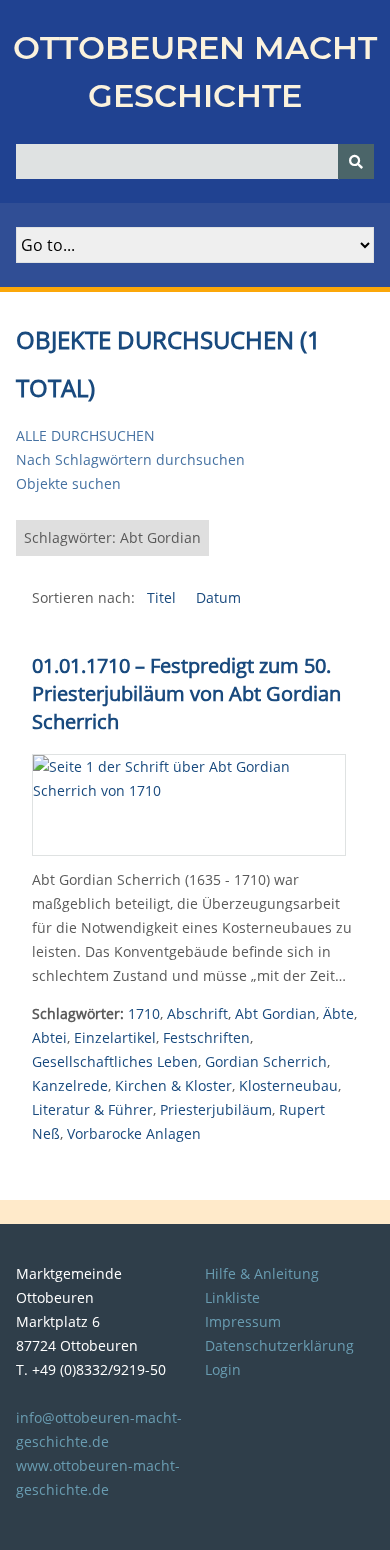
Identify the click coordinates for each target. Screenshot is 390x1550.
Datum (218, 597)
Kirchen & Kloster (173, 1085)
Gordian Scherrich (266, 1061)
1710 (144, 1013)
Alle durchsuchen (85, 435)
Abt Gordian (275, 1013)
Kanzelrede (70, 1085)
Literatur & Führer (92, 1109)
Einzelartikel (115, 1037)
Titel (163, 597)
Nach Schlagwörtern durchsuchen (130, 459)
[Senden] (356, 161)
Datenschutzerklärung (279, 1345)
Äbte (338, 1013)
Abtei (49, 1037)
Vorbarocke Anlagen (134, 1133)
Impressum (243, 1321)
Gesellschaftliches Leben (115, 1061)
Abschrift (197, 1013)
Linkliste (232, 1297)
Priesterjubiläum (216, 1109)
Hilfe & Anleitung (262, 1273)
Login (223, 1369)
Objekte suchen (68, 483)
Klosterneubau (288, 1085)
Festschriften (206, 1037)
